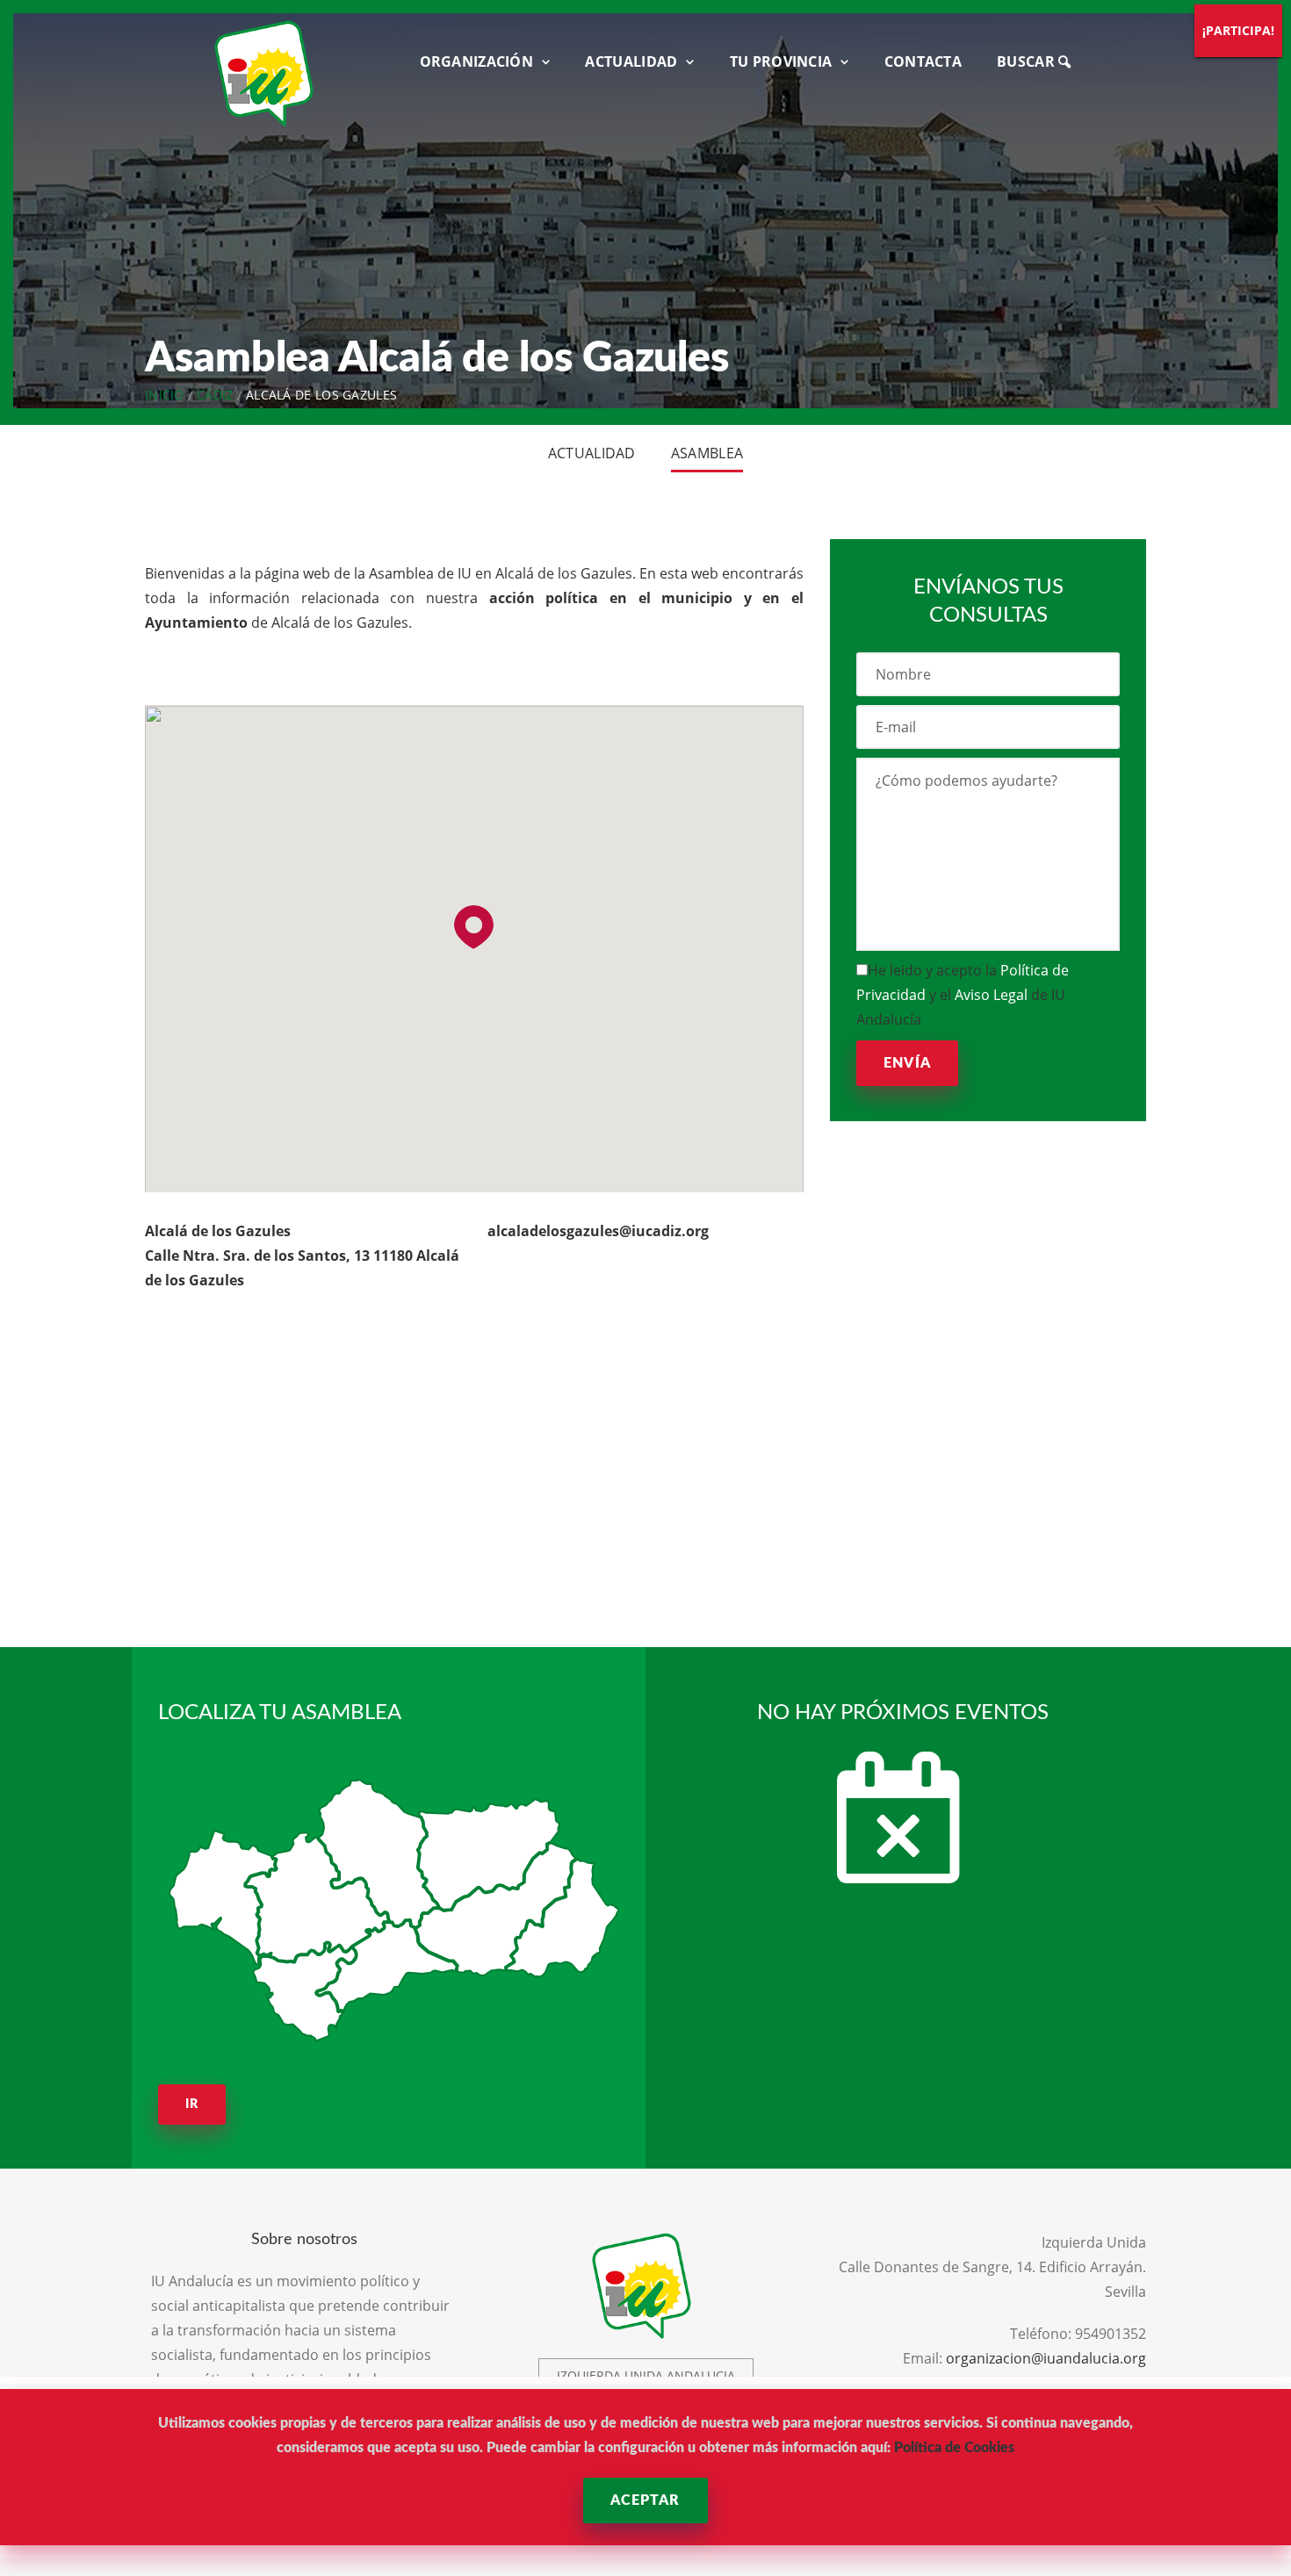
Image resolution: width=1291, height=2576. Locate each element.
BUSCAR (1028, 61)
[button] (474, 927)
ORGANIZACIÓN (477, 61)
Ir (192, 2105)
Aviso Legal (991, 995)
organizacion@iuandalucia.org (1046, 2358)
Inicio (165, 395)
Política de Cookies (954, 2448)
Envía (907, 1063)
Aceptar (645, 2500)
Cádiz (215, 395)
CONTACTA (923, 61)
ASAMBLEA (707, 453)
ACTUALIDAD (631, 61)
